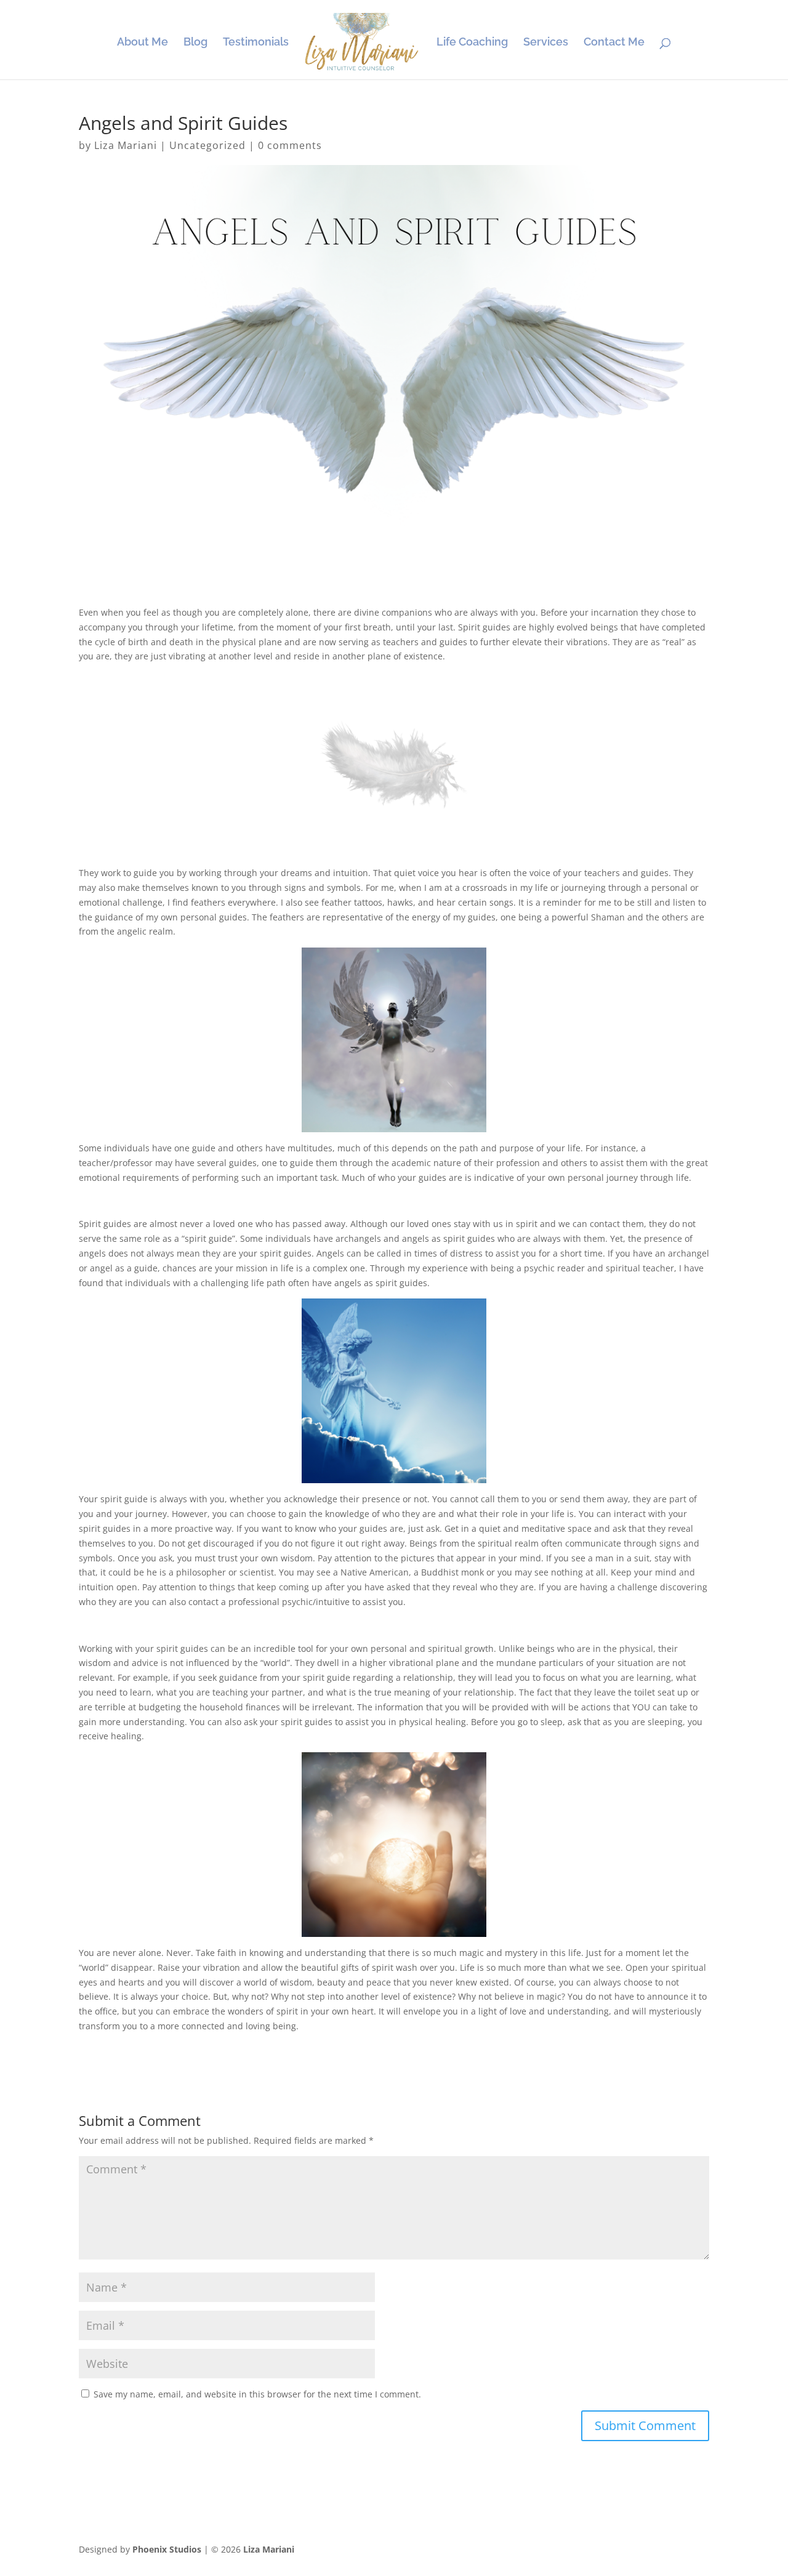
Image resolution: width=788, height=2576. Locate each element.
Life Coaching (472, 43)
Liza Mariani (126, 145)
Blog (195, 43)
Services (546, 43)
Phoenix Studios (167, 2549)
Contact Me (614, 43)
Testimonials (256, 43)
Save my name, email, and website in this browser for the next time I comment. (257, 2394)
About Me (143, 43)
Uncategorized (207, 145)
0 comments (290, 145)
